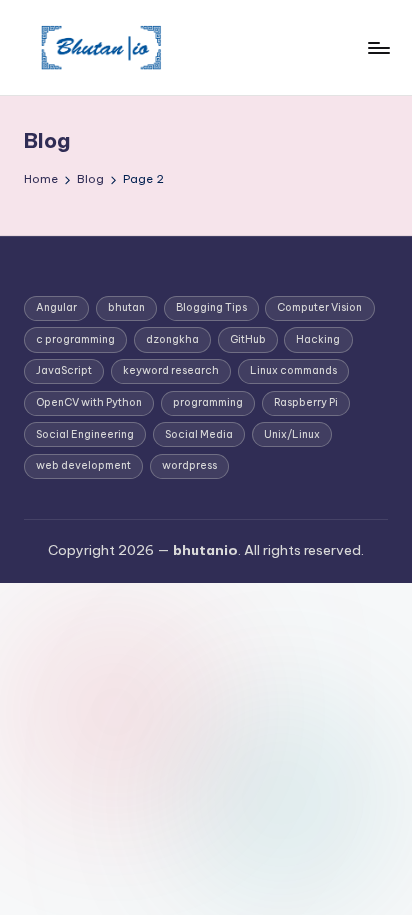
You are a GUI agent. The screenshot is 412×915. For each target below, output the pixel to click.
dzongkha (172, 339)
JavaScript (64, 370)
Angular (56, 307)
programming (208, 402)
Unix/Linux (292, 434)
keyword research (171, 370)
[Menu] (378, 47)
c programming (75, 339)
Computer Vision (319, 307)
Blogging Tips (211, 307)
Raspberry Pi (306, 402)
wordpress (189, 465)
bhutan (126, 307)
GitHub (248, 339)
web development (83, 465)
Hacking (318, 339)
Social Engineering (85, 434)
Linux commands (293, 370)
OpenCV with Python (89, 402)
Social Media (199, 434)
